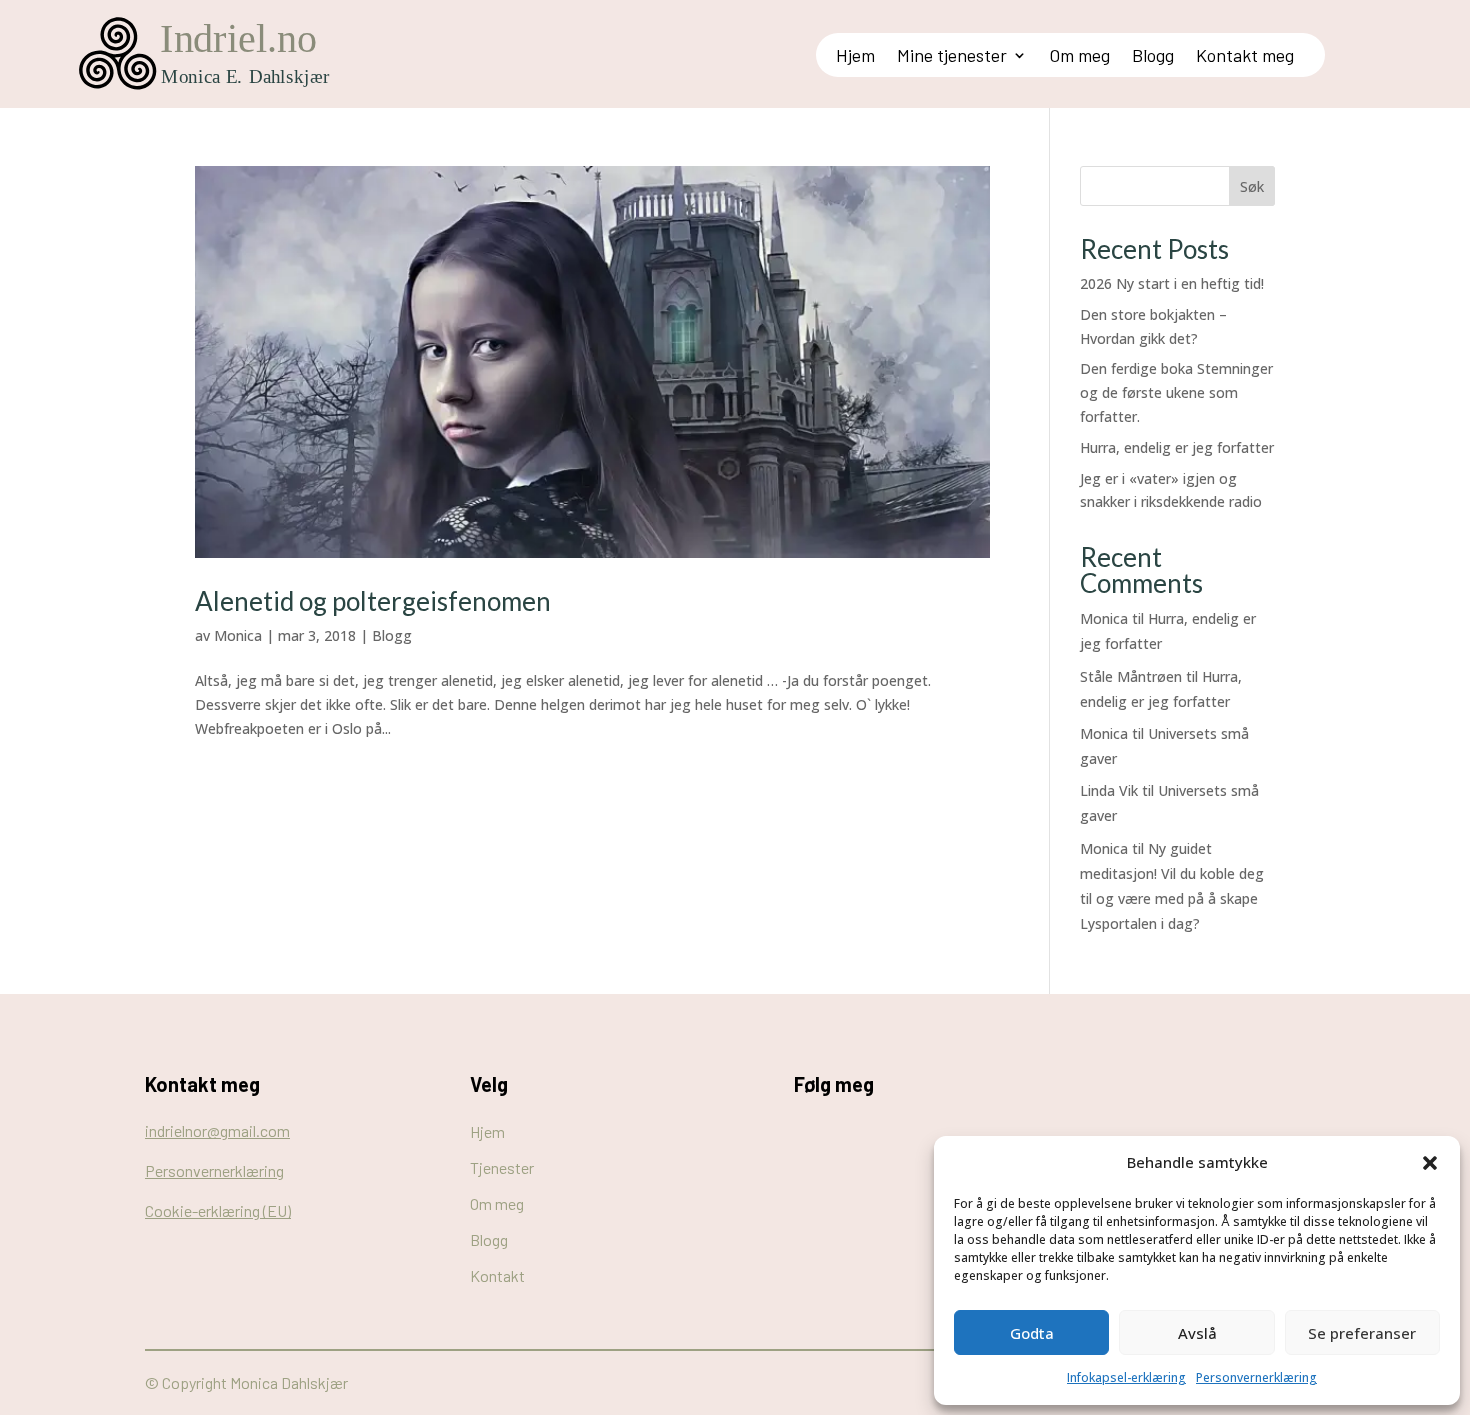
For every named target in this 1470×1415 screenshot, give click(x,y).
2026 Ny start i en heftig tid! (1172, 283)
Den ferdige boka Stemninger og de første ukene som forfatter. (1176, 392)
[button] (1430, 1163)
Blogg (1153, 57)
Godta (1032, 1333)
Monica (238, 635)
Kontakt (497, 1275)
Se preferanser (1362, 1333)
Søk (1252, 186)
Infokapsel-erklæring (1126, 1377)
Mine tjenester (952, 57)
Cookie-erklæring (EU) (218, 1210)
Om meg (1079, 57)
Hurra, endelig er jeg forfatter (1177, 447)
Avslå (1197, 1333)
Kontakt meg (1245, 57)
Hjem (855, 57)
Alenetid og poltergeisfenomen (373, 601)
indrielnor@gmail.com (217, 1130)
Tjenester (502, 1167)
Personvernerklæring (1256, 1377)
